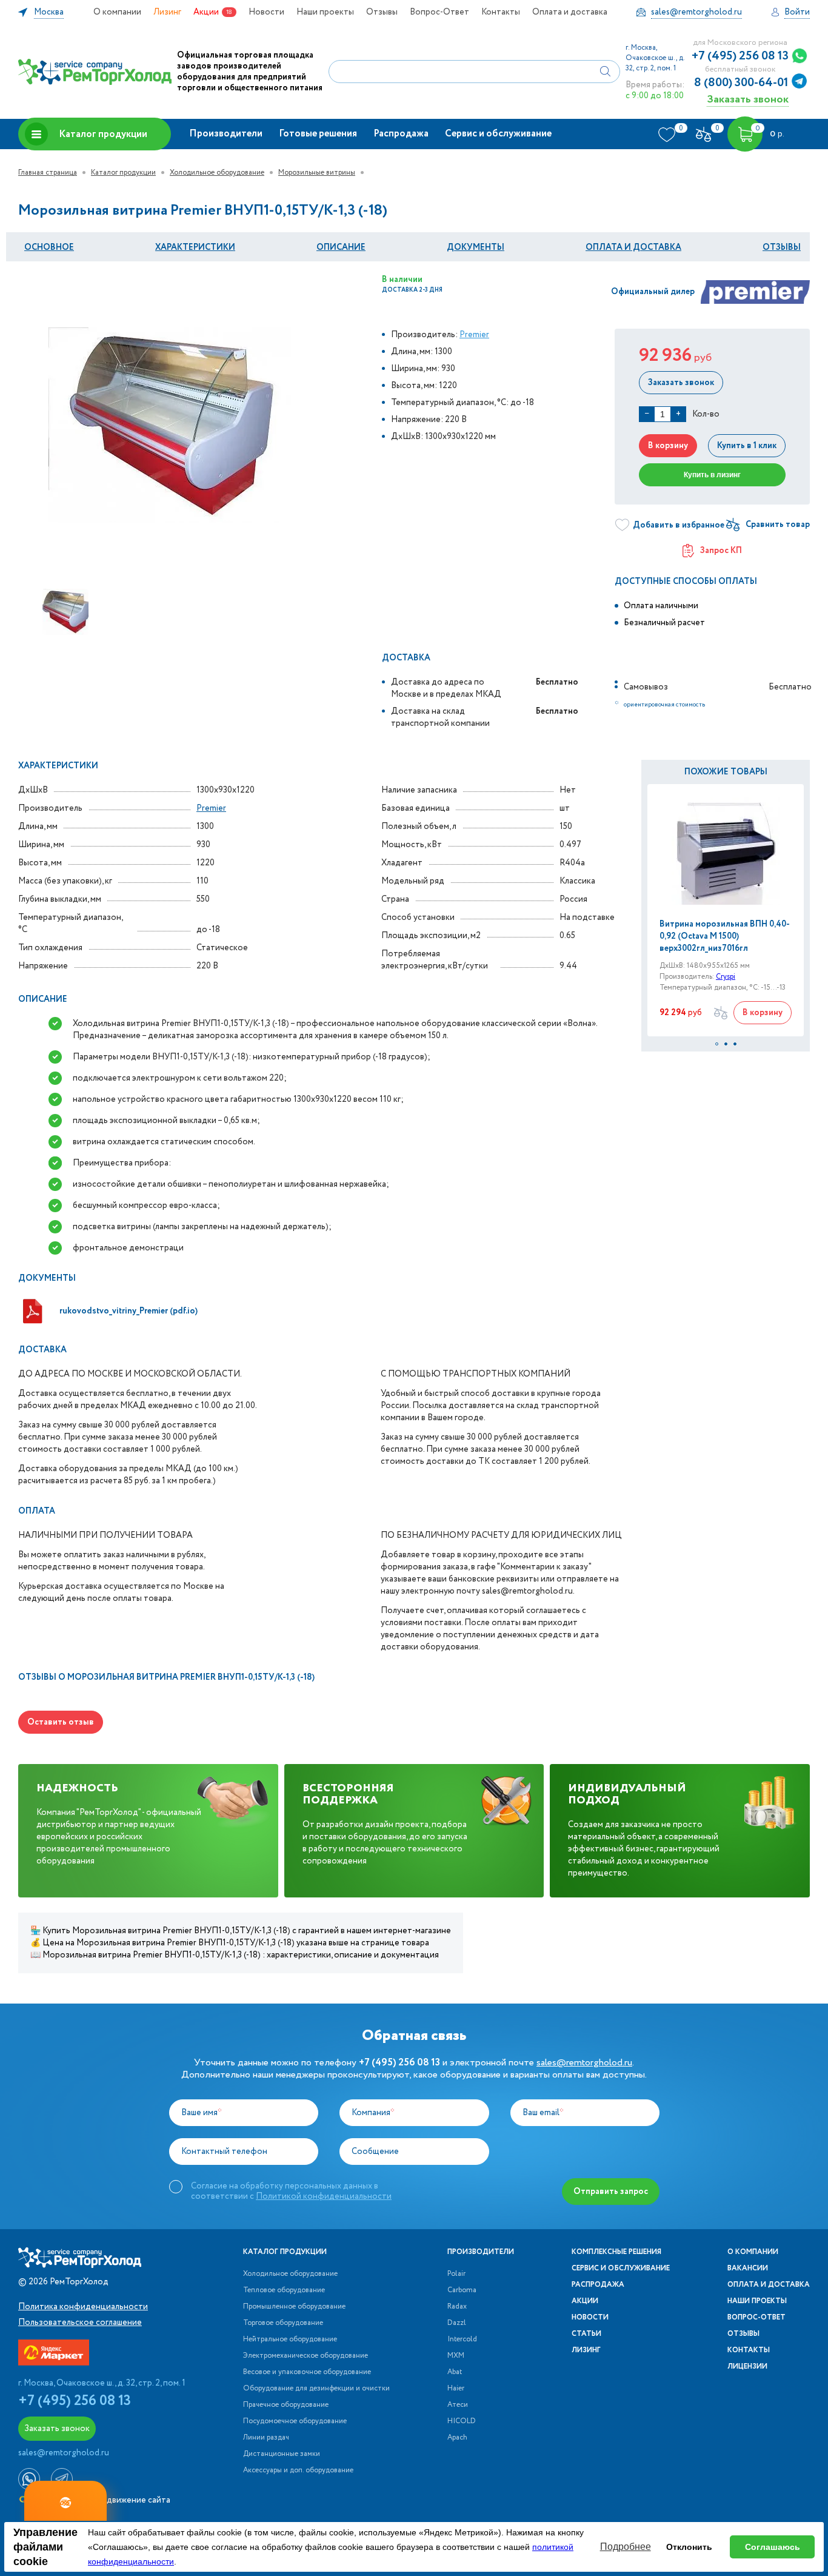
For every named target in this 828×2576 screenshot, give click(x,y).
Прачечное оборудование (286, 2405)
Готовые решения (318, 134)
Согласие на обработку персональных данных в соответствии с (291, 2191)
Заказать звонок (748, 99)
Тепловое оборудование (284, 2290)
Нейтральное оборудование (290, 2340)
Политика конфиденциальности (83, 2307)
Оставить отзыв (61, 1722)
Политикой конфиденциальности (324, 2196)
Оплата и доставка (570, 12)
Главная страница (48, 173)
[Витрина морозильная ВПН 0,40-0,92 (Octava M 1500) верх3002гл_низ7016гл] (726, 851)
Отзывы (382, 12)
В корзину (668, 446)
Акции (206, 12)
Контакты (501, 12)
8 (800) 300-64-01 (741, 83)
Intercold (462, 2340)
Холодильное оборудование (217, 173)
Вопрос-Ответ (439, 12)
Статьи (586, 2334)
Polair (456, 2274)
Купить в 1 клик (747, 446)
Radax (457, 2307)
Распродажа (401, 134)
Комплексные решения (616, 2252)
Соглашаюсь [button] (773, 2547)
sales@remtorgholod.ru (584, 2063)
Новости (266, 12)
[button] (717, 1044)
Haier (456, 2389)
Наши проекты (325, 12)
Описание (341, 247)
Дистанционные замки (282, 2454)
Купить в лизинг (712, 475)
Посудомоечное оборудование (295, 2421)
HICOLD (462, 2421)
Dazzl (457, 2323)
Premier (474, 335)
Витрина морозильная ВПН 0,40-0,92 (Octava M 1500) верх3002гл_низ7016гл (725, 936)
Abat (455, 2372)
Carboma (462, 2290)
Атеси (458, 2405)
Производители (226, 134)
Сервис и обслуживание (498, 134)
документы (476, 247)
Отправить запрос (611, 2192)
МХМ (456, 2356)
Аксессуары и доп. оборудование (298, 2470)
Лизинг (167, 12)
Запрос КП (721, 551)
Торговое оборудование (283, 2323)
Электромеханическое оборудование (305, 2356)
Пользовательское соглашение (80, 2323)
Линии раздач (266, 2438)
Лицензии (747, 2367)
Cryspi (726, 977)
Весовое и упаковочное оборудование (307, 2372)
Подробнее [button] (626, 2547)
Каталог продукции (103, 134)
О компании (117, 12)
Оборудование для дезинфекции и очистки (316, 2389)
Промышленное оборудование (294, 2307)
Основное (49, 247)
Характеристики (195, 247)
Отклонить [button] (689, 2547)
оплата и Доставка (633, 247)
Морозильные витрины (317, 173)
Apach (457, 2438)
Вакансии (748, 2269)
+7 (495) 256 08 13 (740, 56)
